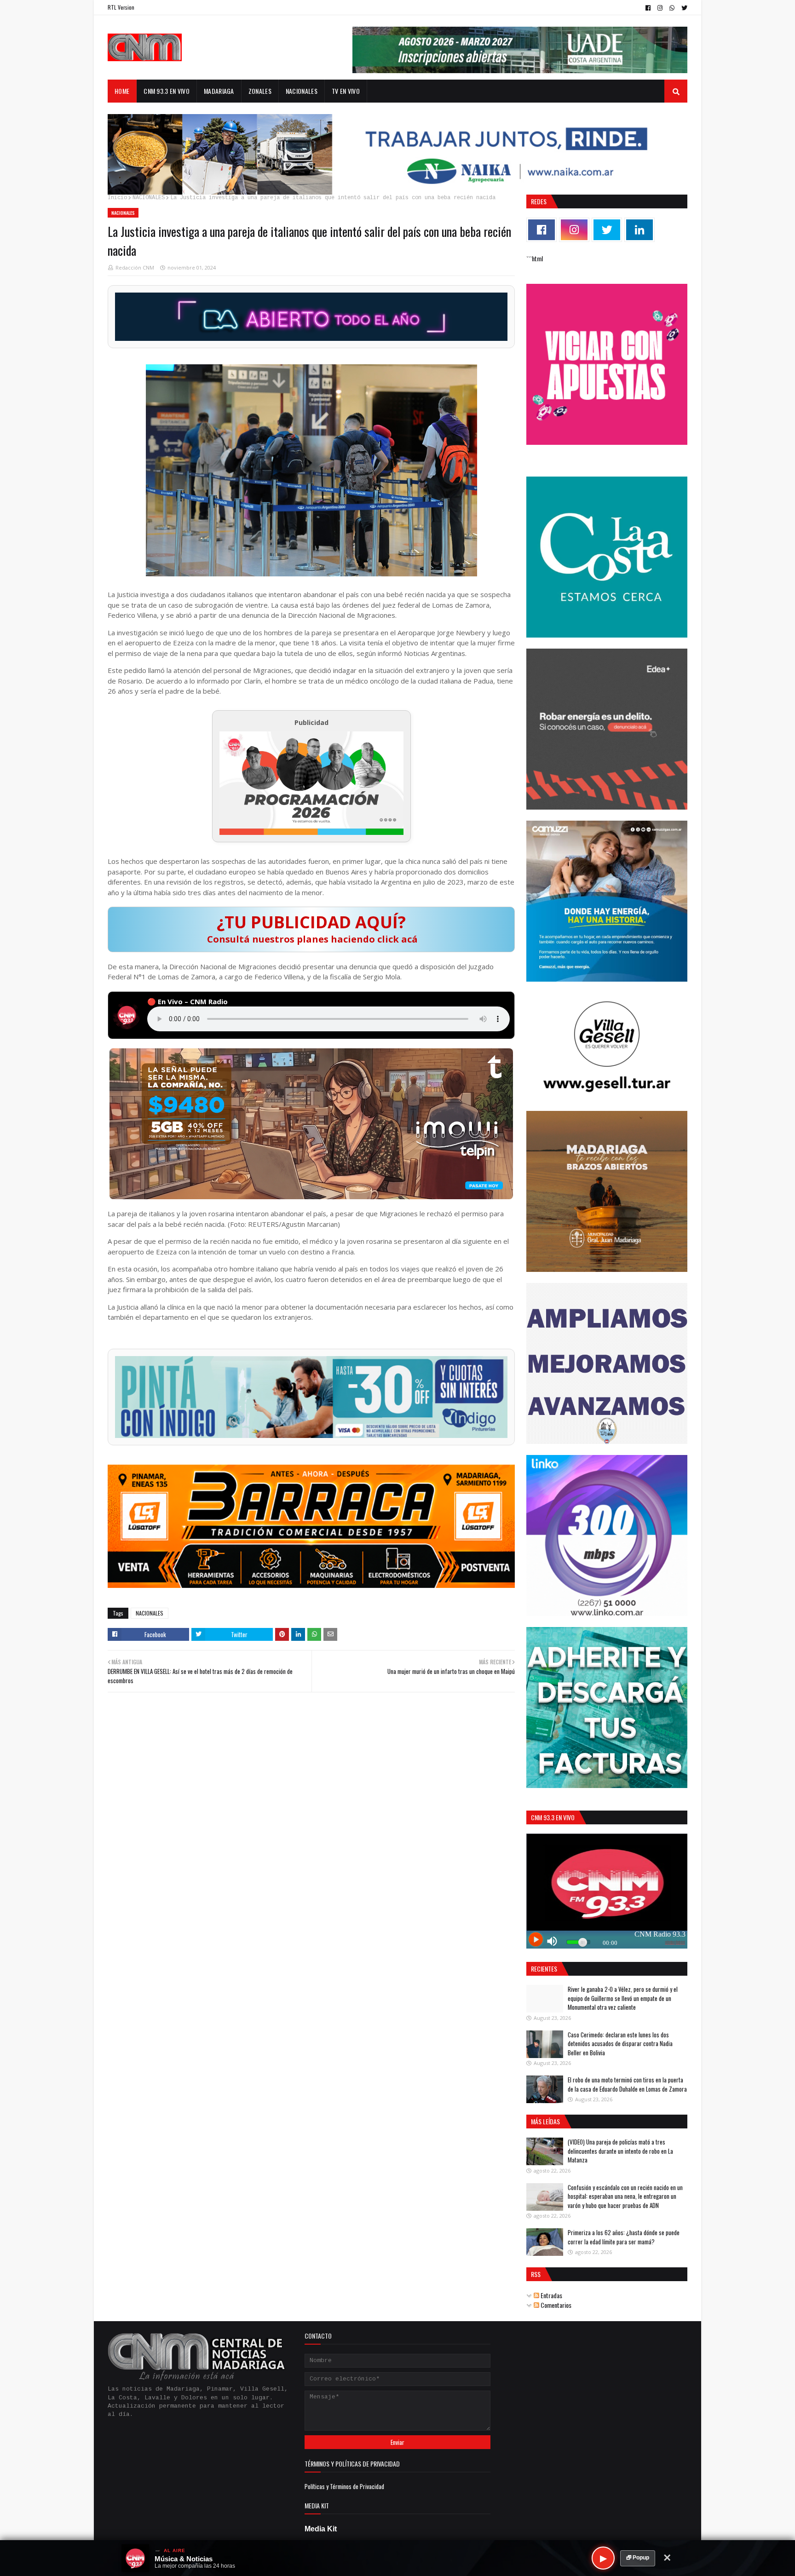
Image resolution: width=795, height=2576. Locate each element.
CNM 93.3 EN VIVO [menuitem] (167, 91)
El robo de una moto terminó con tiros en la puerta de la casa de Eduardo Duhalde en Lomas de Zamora (627, 2084)
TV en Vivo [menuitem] (346, 91)
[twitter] (683, 8)
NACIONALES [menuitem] (302, 91)
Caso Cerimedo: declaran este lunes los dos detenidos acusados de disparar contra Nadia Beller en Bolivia (620, 2044)
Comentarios (555, 2305)
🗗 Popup (638, 2558)
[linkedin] (639, 230)
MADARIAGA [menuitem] (219, 91)
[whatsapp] (672, 8)
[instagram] (660, 8)
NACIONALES (149, 198)
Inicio (117, 198)
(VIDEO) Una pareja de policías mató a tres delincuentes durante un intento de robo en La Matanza (620, 2151)
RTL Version (121, 7)
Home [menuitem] (122, 91)
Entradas (551, 2295)
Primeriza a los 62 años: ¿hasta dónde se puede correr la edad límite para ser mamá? (624, 2237)
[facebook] (648, 8)
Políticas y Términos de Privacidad (344, 2486)
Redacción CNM (135, 267)
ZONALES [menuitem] (260, 91)
